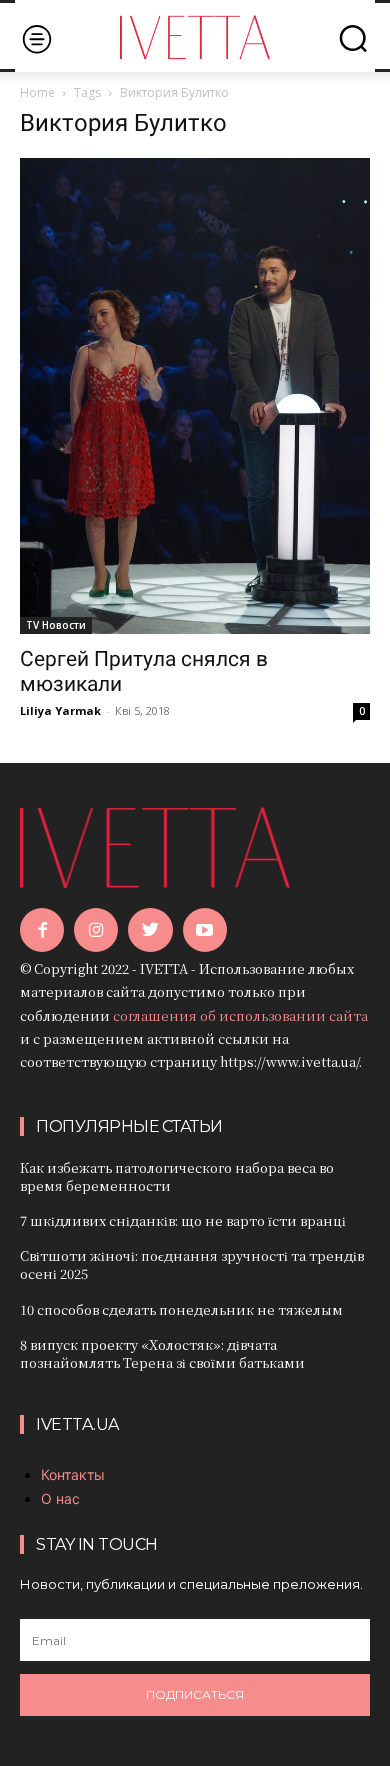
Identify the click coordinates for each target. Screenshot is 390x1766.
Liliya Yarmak (60, 710)
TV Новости (56, 625)
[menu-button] (36, 38)
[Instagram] (96, 930)
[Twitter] (150, 930)
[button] (353, 38)
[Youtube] (205, 930)
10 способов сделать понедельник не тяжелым (181, 1309)
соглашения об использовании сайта (240, 1015)
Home (37, 92)
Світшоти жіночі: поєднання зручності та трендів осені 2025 (192, 1264)
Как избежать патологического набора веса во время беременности (177, 1176)
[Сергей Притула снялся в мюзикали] (195, 396)
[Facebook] (42, 930)
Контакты (73, 1474)
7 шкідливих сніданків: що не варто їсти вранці (183, 1220)
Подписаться (195, 1694)
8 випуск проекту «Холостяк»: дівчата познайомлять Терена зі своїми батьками (162, 1353)
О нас (60, 1498)
